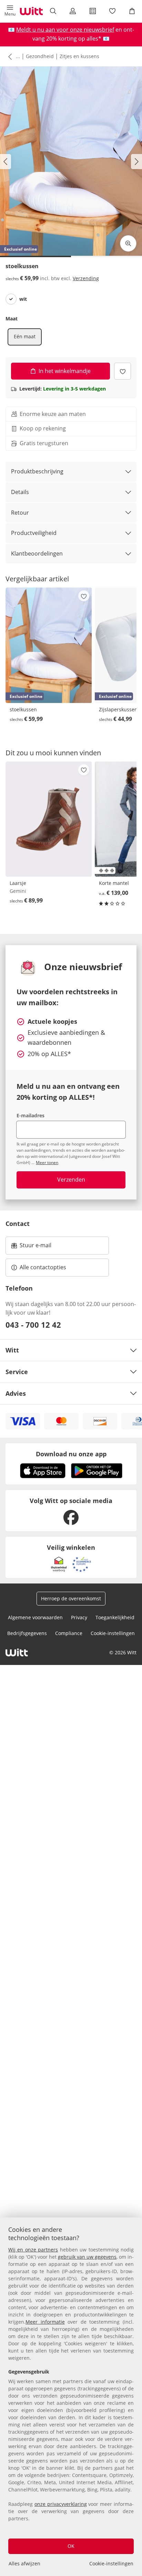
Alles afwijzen (24, 2563)
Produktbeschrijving (37, 471)
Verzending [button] (86, 278)
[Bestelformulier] (93, 11)
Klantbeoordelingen (37, 553)
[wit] (11, 299)
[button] (10, 11)
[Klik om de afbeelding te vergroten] (128, 243)
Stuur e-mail (35, 1247)
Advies (16, 1393)
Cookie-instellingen (111, 2563)
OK (71, 2546)
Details (20, 492)
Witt (12, 1350)
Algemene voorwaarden (35, 1617)
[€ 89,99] (49, 819)
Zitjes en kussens (79, 56)
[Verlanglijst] (112, 11)
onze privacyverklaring (61, 2504)
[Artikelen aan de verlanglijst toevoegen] (123, 371)
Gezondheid (40, 56)
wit (23, 299)
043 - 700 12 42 (33, 1325)
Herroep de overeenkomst (71, 1598)
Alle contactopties (43, 1267)
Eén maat (25, 336)
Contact (18, 1224)
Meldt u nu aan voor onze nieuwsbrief (65, 30)
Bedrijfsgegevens (27, 1633)
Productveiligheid (34, 533)
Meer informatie (45, 2322)
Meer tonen (47, 1163)
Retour (20, 513)
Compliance (69, 1633)
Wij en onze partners (33, 2250)
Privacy (79, 1617)
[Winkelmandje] (132, 11)
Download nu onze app (71, 1454)
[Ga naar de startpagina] (31, 11)
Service (17, 1372)
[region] (71, 2397)
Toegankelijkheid (115, 1617)
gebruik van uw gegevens (87, 2257)
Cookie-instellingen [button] (113, 1633)
